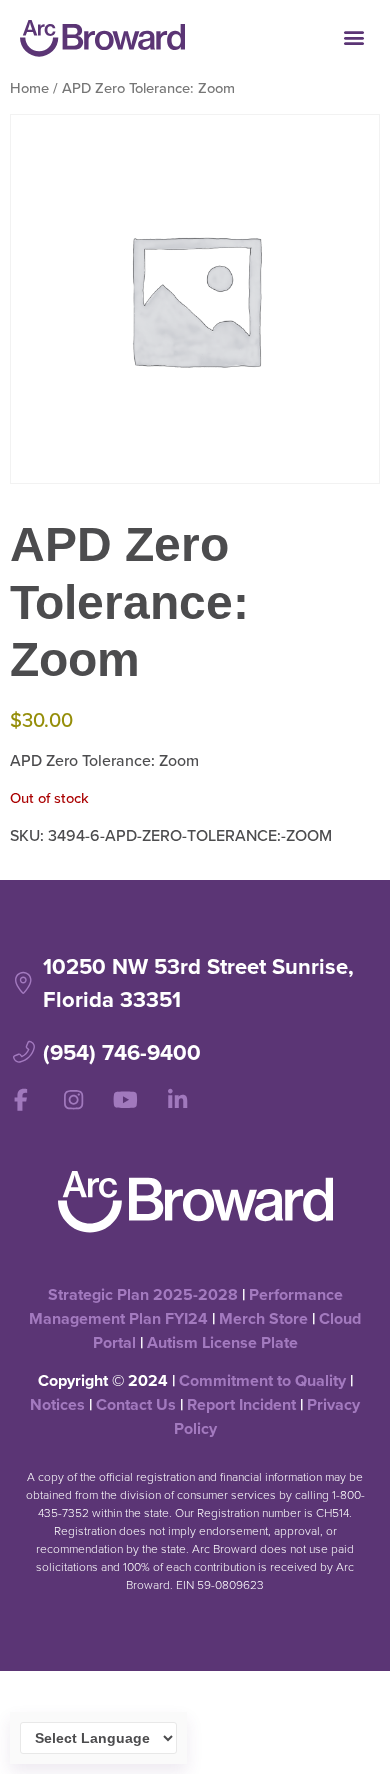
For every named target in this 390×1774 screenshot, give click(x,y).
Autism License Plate (222, 1342)
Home (29, 88)
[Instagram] (73, 1100)
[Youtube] (125, 1100)
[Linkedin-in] (177, 1100)
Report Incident (241, 1404)
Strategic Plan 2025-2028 (143, 1294)
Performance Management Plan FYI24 (186, 1306)
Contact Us (136, 1404)
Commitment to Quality (262, 1380)
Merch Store (263, 1318)
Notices (57, 1404)
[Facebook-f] (21, 1100)
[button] (353, 36)
